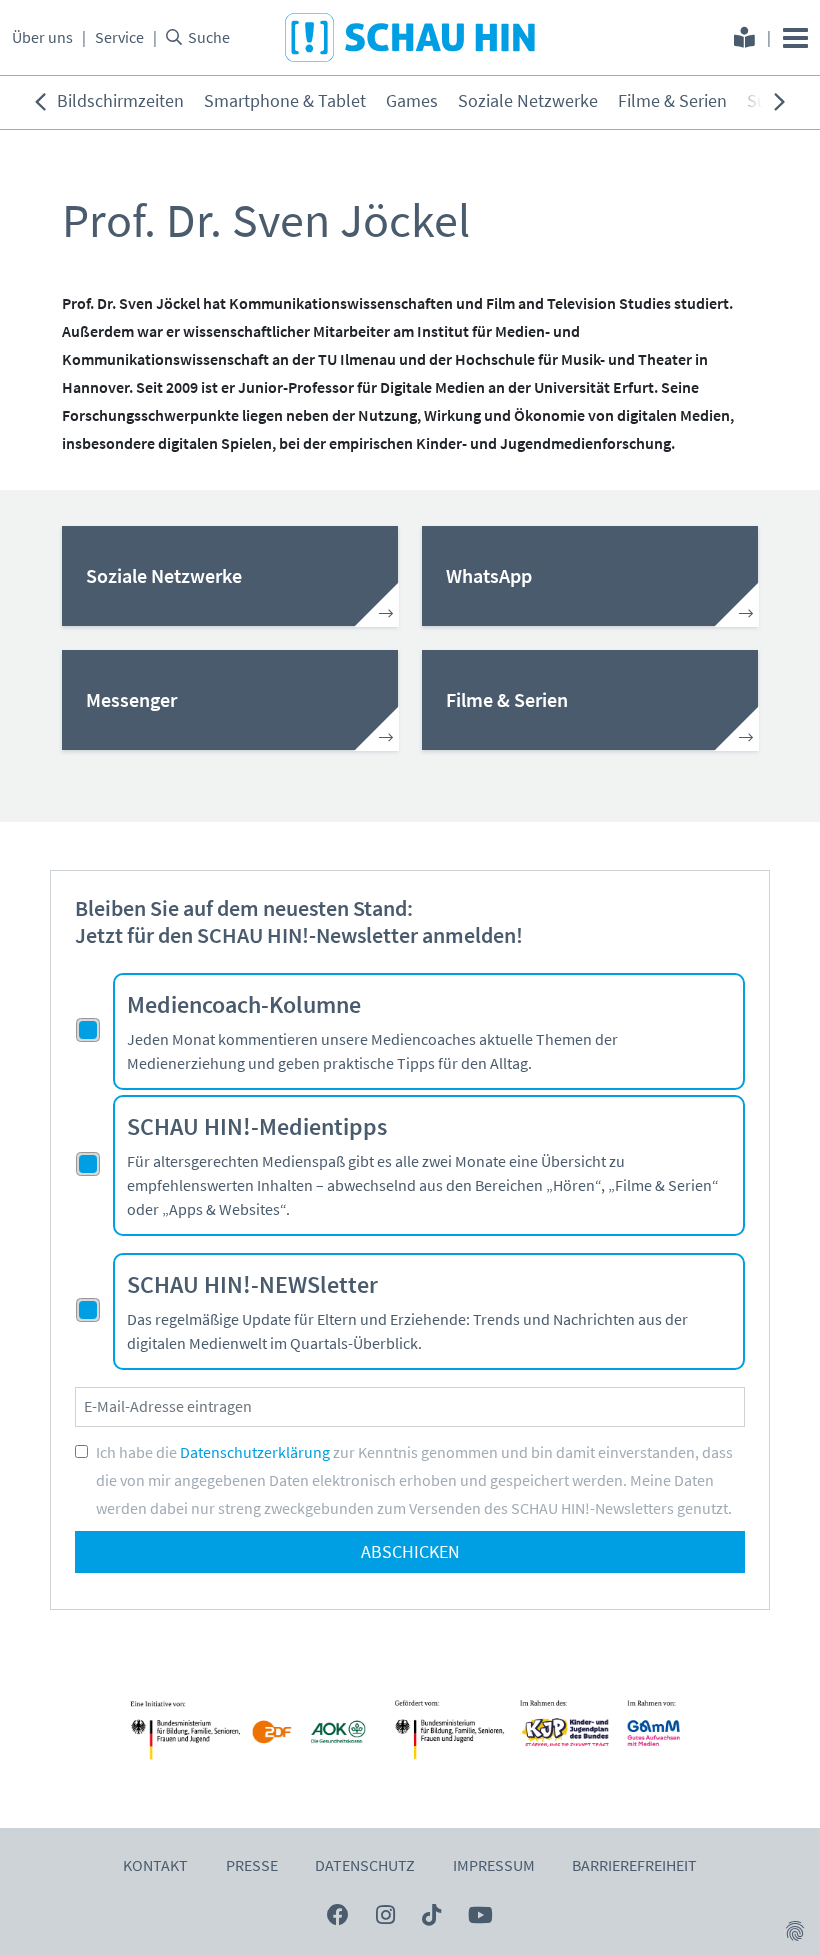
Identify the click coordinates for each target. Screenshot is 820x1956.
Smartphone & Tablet (285, 101)
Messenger (131, 700)
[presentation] (40, 102)
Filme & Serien (672, 101)
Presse (252, 1866)
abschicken (410, 1552)
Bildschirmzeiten (120, 101)
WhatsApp (489, 576)
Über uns (42, 38)
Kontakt (155, 1866)
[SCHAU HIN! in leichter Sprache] (744, 40)
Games (412, 101)
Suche (209, 38)
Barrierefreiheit (634, 1866)
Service (119, 38)
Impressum (494, 1866)
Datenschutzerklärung (255, 1453)
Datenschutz (365, 1866)
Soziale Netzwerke (528, 101)
